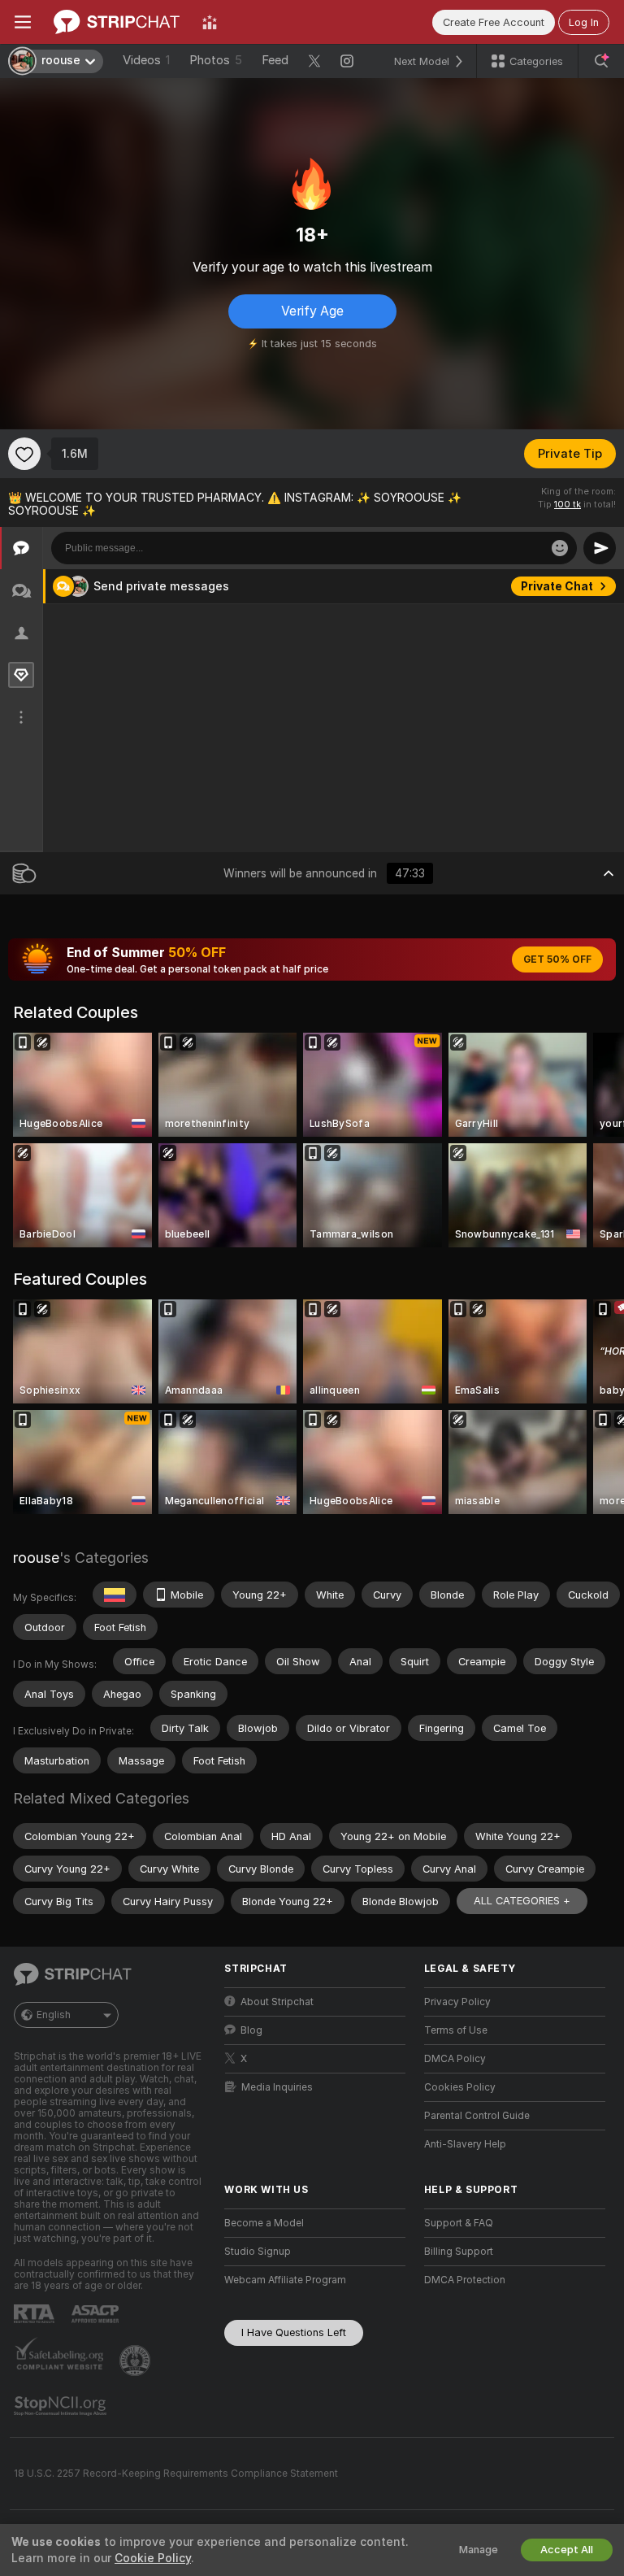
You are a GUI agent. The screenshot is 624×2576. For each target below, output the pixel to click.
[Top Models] (210, 22)
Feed (275, 60)
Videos (146, 60)
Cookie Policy (153, 2558)
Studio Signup (258, 2252)
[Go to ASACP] (97, 2314)
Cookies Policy (460, 2087)
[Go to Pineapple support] (136, 2361)
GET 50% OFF (557, 959)
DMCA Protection (465, 2280)
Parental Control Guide (477, 2116)
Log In (584, 22)
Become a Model (264, 2223)
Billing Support (459, 2252)
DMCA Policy (455, 2059)
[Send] (600, 548)
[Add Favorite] (24, 454)
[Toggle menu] (23, 22)
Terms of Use (456, 2030)
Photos (216, 60)
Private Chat (557, 586)
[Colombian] (115, 1595)
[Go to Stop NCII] (62, 2406)
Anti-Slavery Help (465, 2144)
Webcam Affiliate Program (285, 2280)
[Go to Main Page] (117, 22)
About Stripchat (277, 2002)
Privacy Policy (457, 2002)
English (54, 2015)
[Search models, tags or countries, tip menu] (601, 61)
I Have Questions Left (294, 2332)
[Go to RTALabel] (36, 2314)
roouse (36, 1558)
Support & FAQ (459, 2223)
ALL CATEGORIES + (522, 1901)
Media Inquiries (277, 2087)
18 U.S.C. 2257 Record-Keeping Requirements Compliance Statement (176, 2474)
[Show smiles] (560, 548)
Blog (251, 2030)
